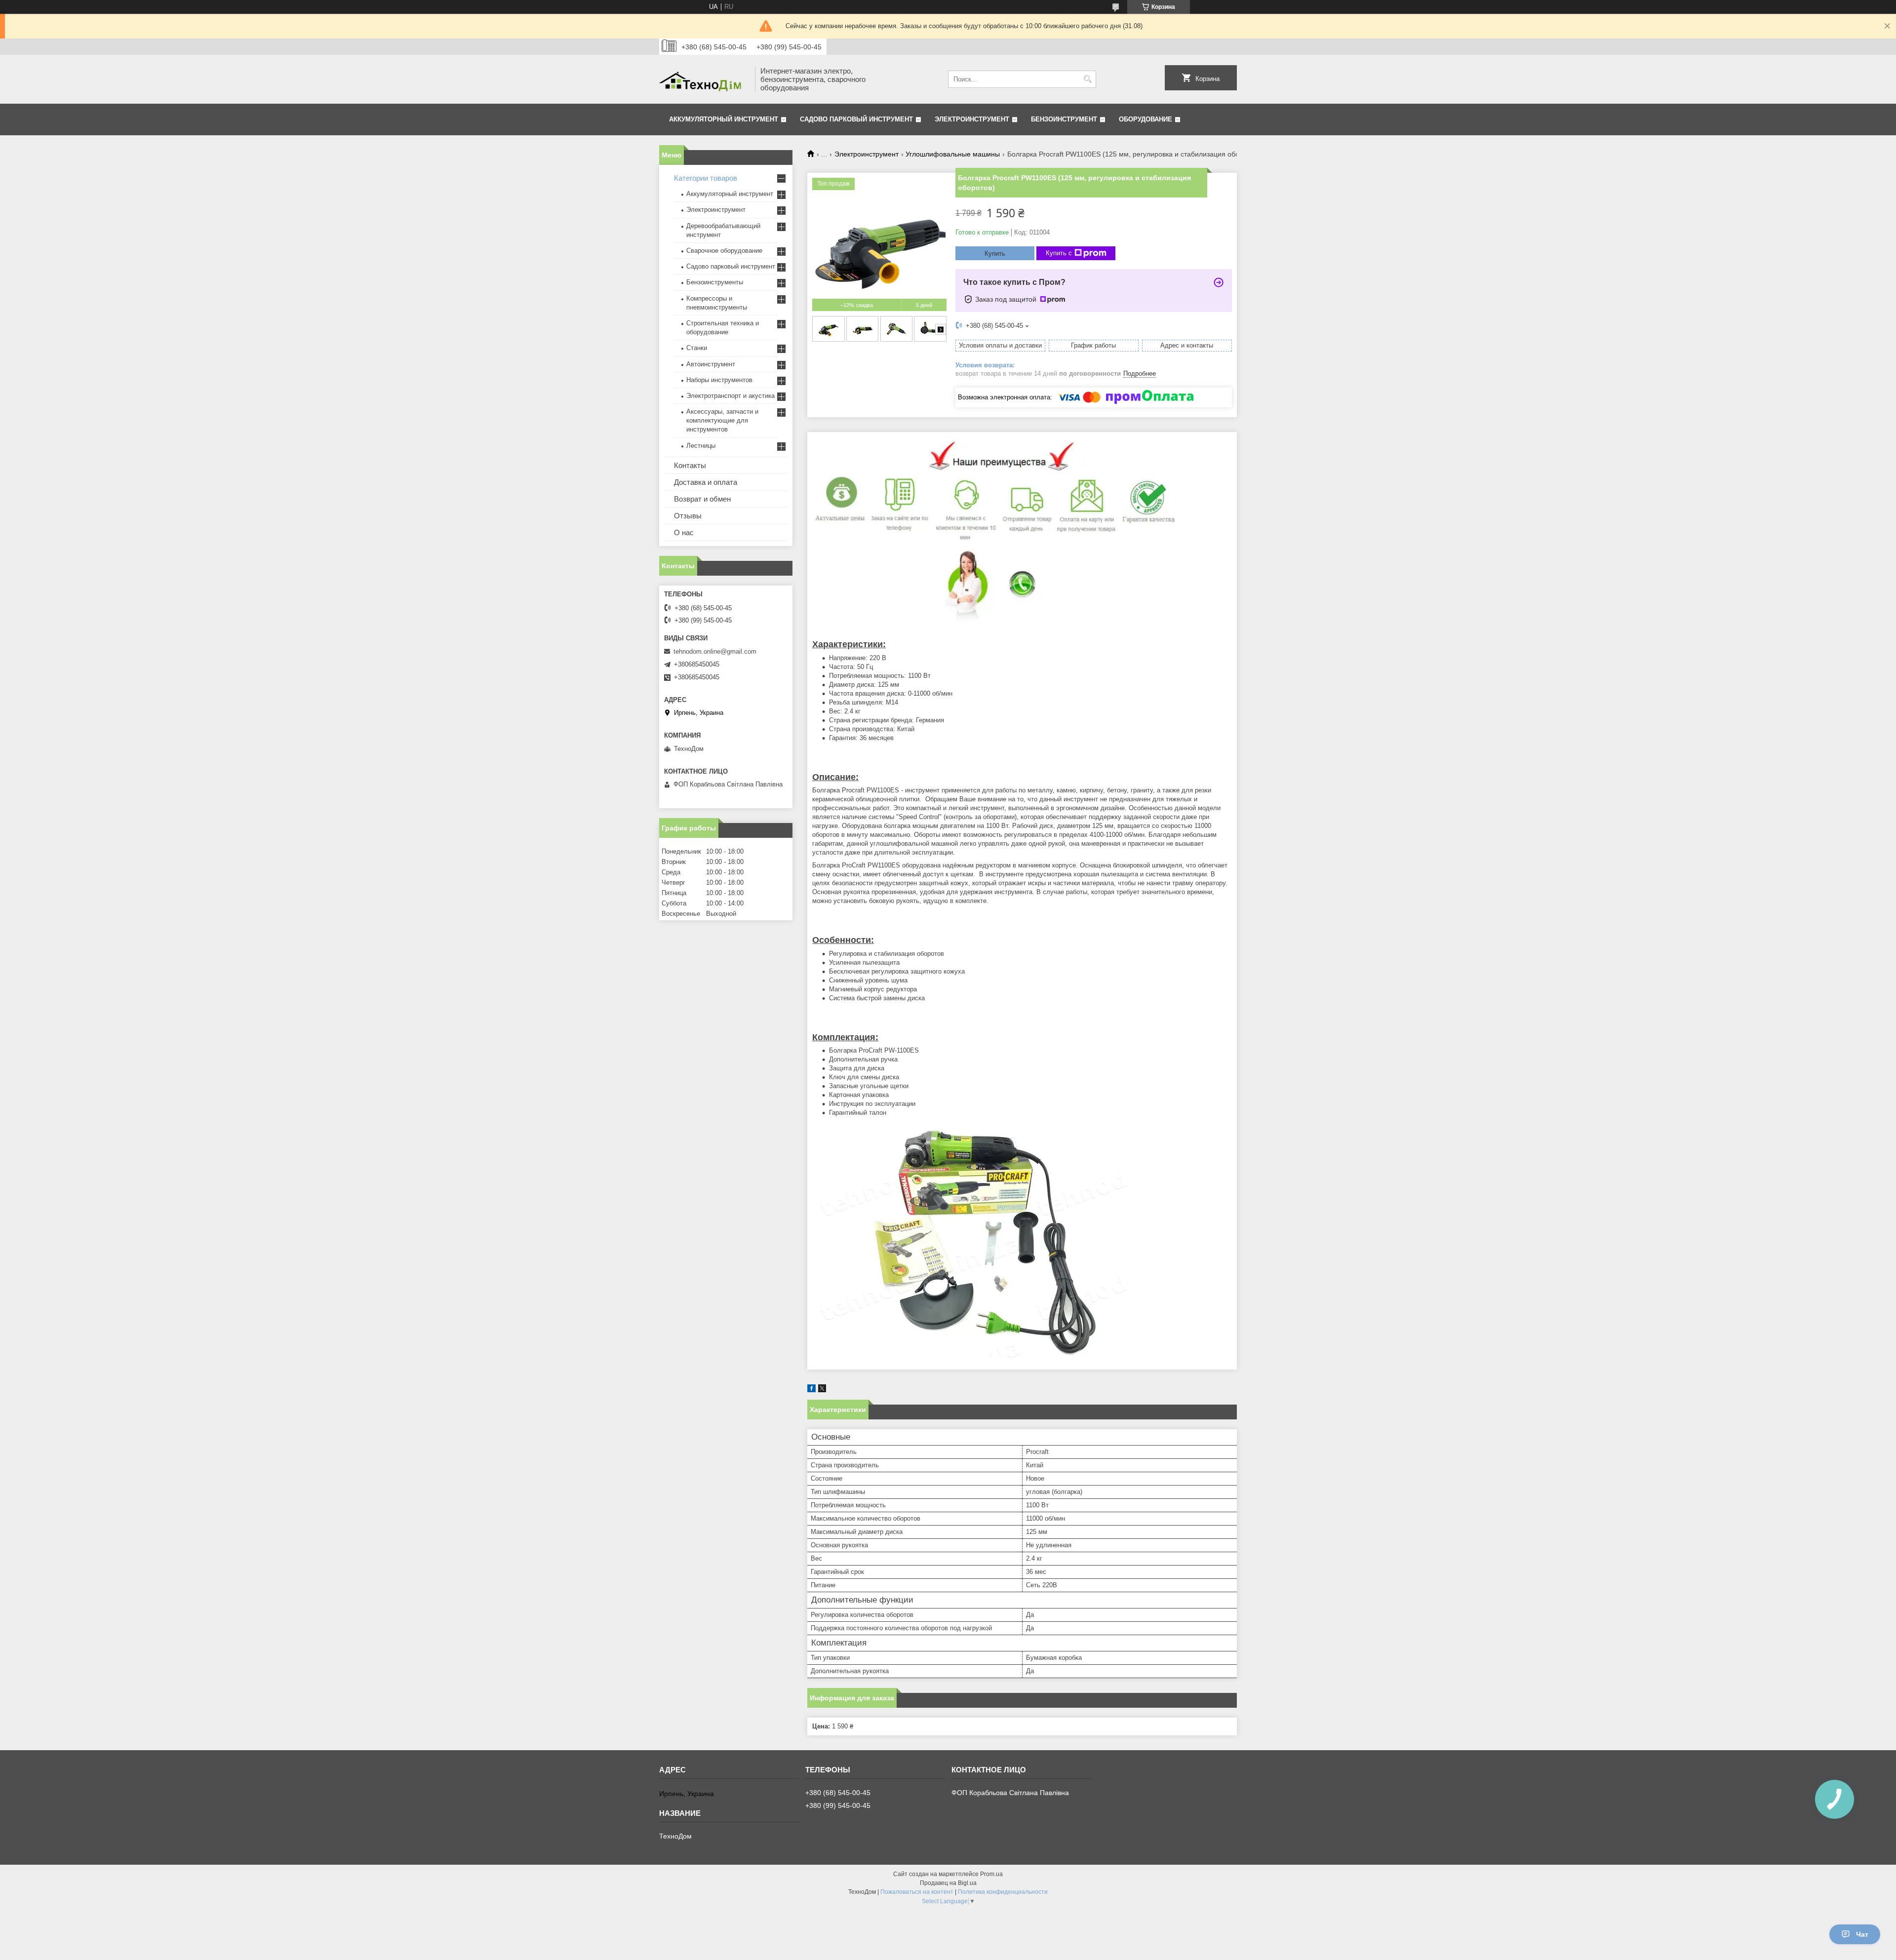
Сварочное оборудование (724, 251)
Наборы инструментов (719, 380)
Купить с (1059, 253)
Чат (1862, 1934)
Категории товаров (706, 178)
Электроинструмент (972, 119)
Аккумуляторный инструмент (724, 119)
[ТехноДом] (704, 79)
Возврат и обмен (702, 499)
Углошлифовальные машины (953, 154)
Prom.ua (991, 1874)
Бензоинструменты (715, 282)
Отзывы (688, 516)
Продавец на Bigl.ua (948, 1883)
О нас (684, 532)
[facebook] (811, 1390)
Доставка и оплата (706, 482)
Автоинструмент (711, 364)
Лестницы (701, 446)
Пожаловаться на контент (917, 1892)
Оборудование (1145, 119)
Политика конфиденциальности (1003, 1892)
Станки (697, 348)
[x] (822, 1390)
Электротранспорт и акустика (731, 396)
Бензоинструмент (1064, 119)
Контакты (690, 465)
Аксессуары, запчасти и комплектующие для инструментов (722, 420)
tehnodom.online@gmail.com (715, 651)
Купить (995, 254)
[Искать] (1087, 79)
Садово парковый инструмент (856, 119)
